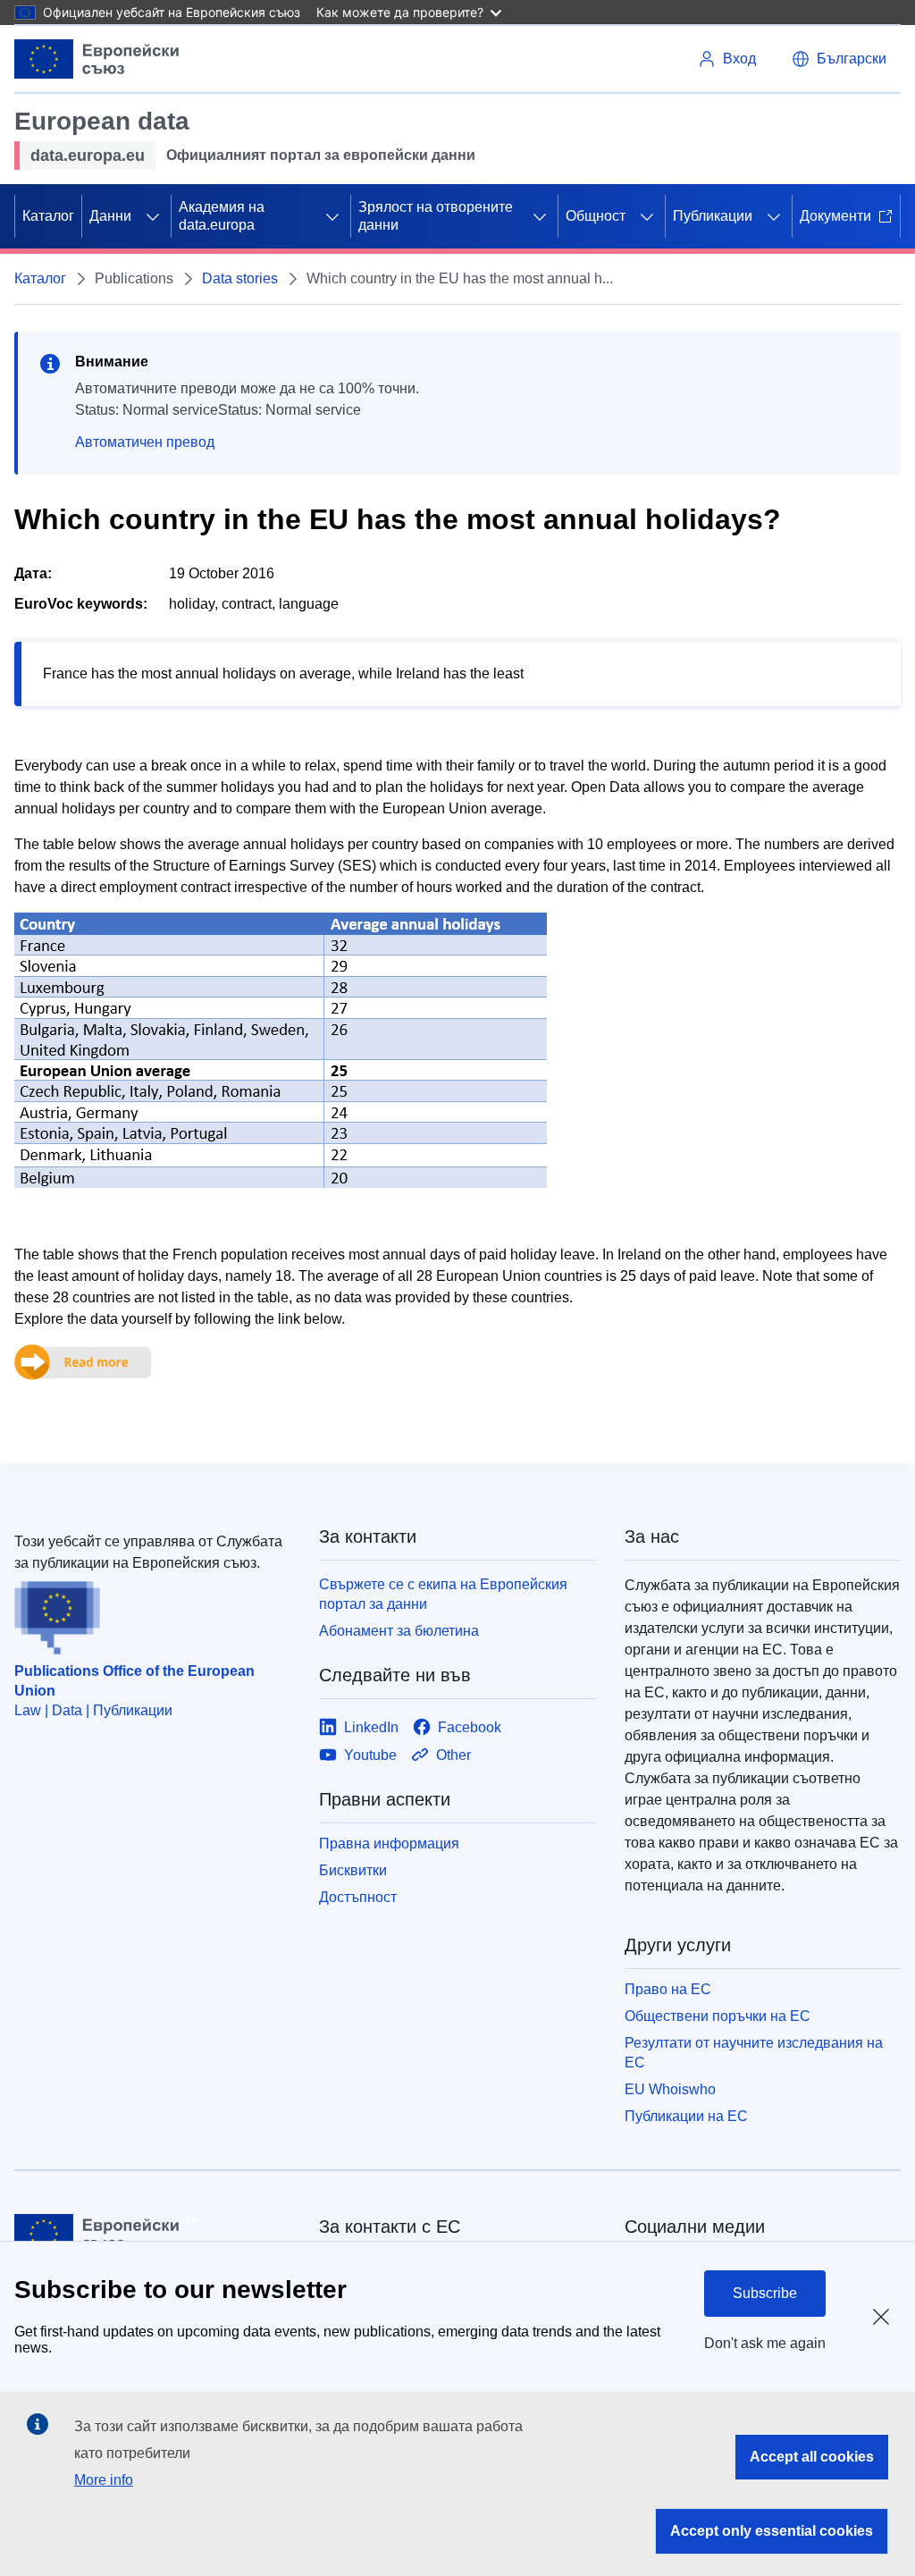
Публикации (713, 216)
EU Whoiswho (670, 2089)
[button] (839, 59)
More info (104, 2480)
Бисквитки (353, 1870)
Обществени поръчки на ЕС (718, 2016)
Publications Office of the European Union (134, 1681)
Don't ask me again (765, 2343)
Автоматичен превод (145, 442)
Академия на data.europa (222, 216)
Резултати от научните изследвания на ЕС (754, 2053)
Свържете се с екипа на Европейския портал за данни (443, 1594)
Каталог (48, 216)
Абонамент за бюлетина (399, 1631)
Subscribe (765, 2293)
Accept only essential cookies (772, 2531)
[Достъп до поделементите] (153, 216)
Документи (835, 216)
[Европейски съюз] (97, 59)
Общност (596, 216)
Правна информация (389, 1844)
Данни (110, 216)
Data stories (240, 278)
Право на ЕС (668, 1989)
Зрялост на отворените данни (436, 216)
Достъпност (358, 1897)
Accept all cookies (812, 2457)
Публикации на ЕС (686, 2116)
